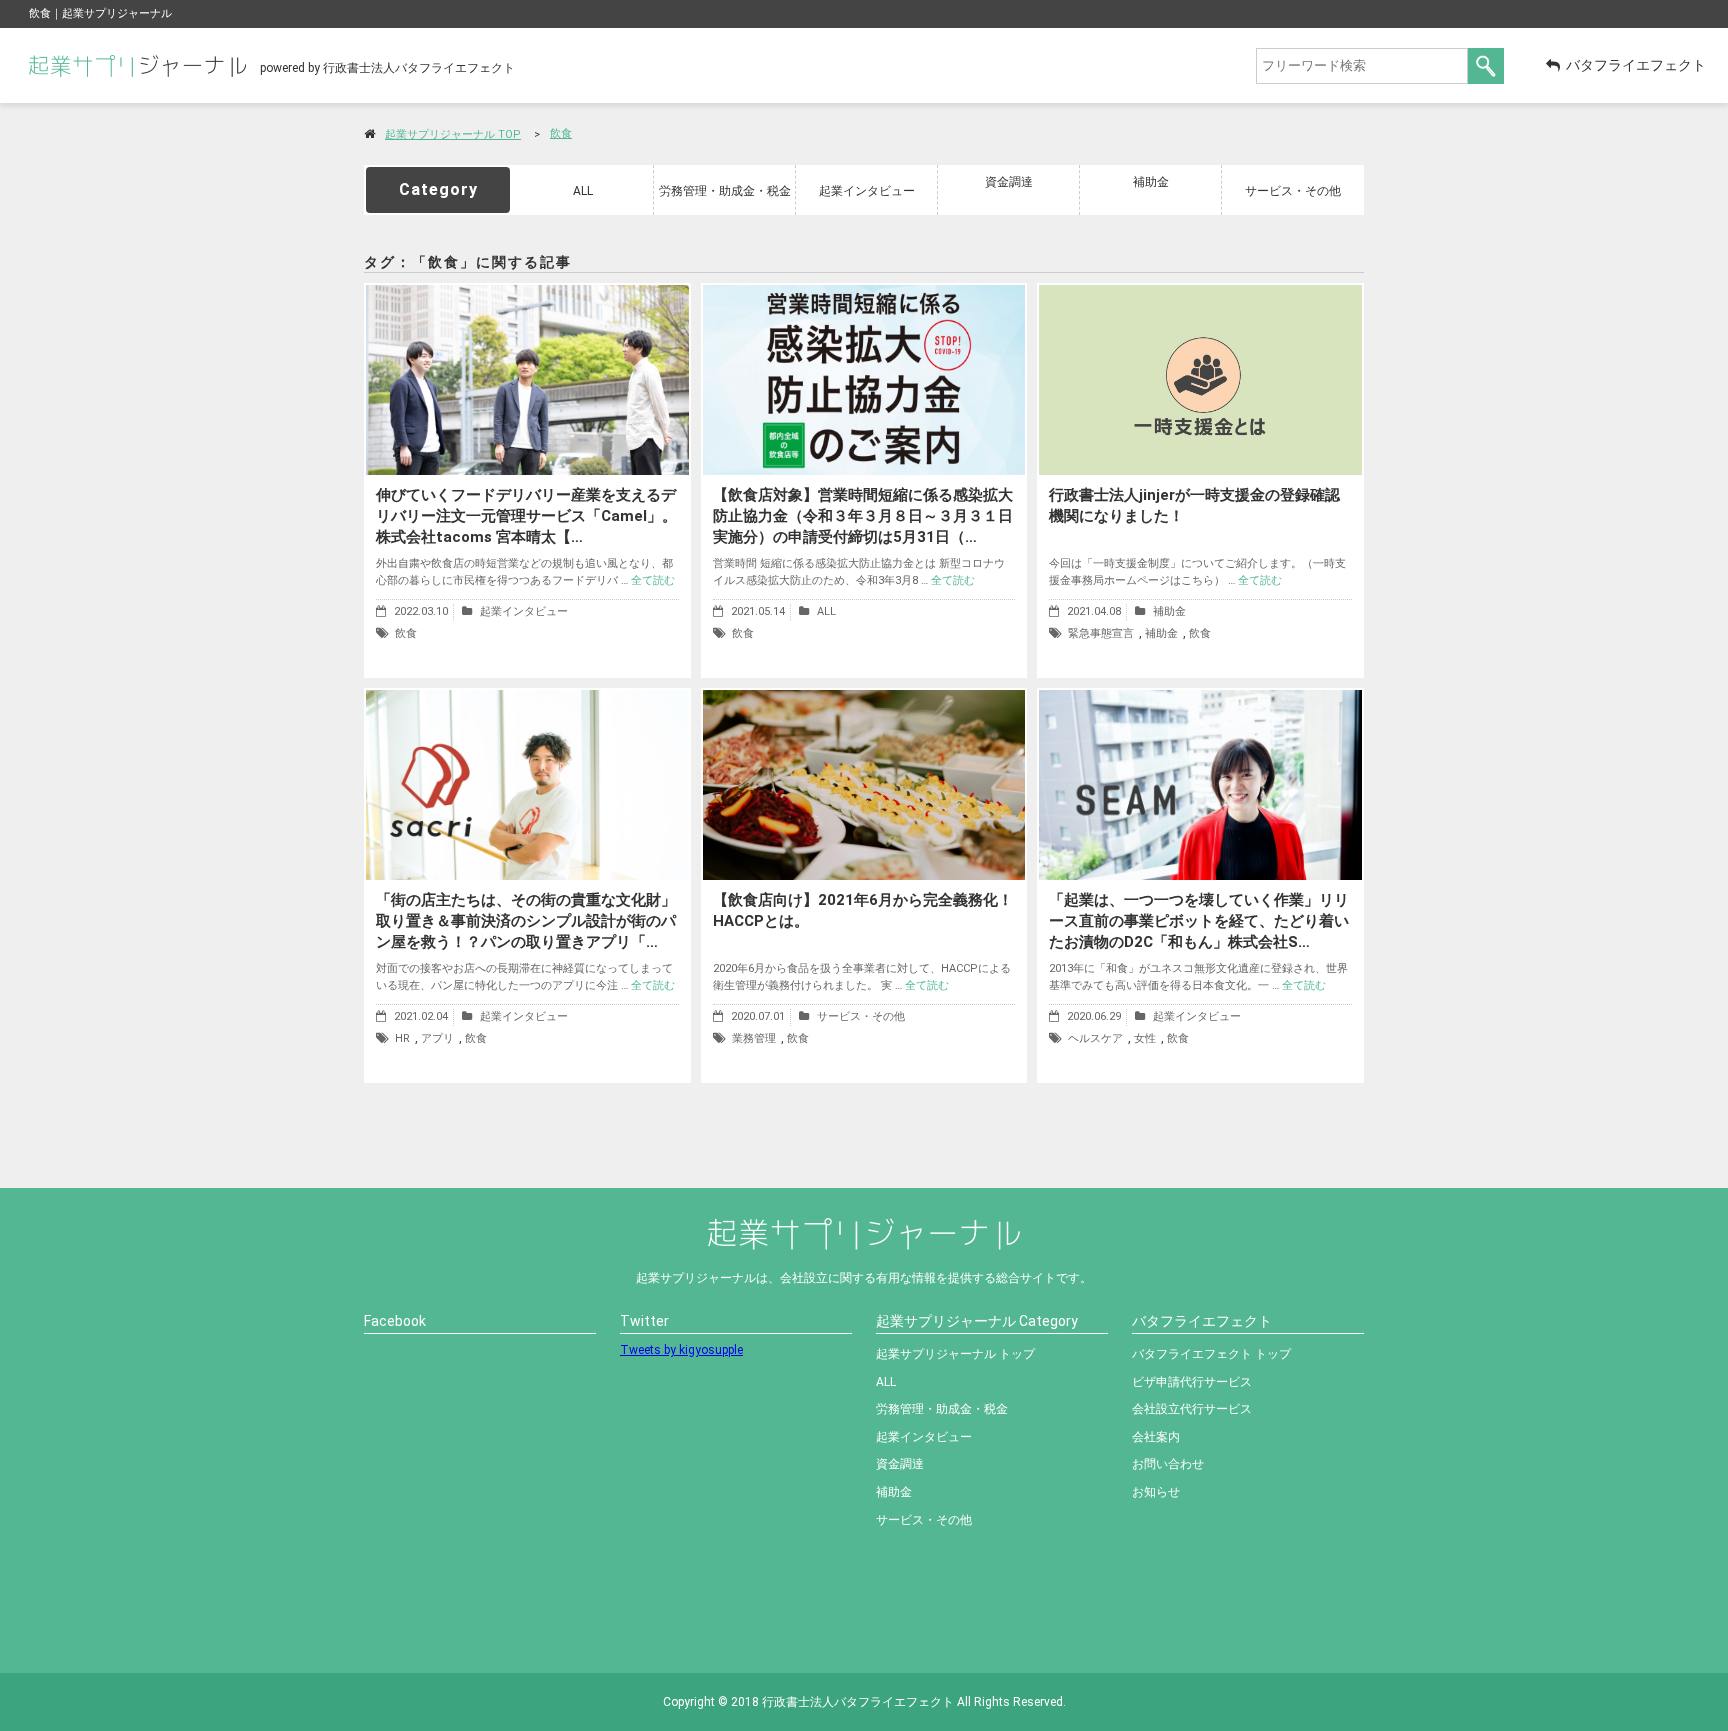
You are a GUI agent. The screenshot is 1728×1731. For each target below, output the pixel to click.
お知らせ (1156, 1492)
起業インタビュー (867, 191)
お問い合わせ (1168, 1464)
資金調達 (1009, 182)
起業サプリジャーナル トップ (955, 1354)
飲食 (561, 133)
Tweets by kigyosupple (681, 1350)
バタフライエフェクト (1636, 65)
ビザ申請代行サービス (1192, 1382)
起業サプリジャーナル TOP (453, 134)
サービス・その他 (1293, 191)
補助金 (1151, 182)
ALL (583, 191)
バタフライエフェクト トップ (1211, 1354)
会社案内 (1156, 1437)
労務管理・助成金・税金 (725, 191)
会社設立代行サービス (1192, 1409)
